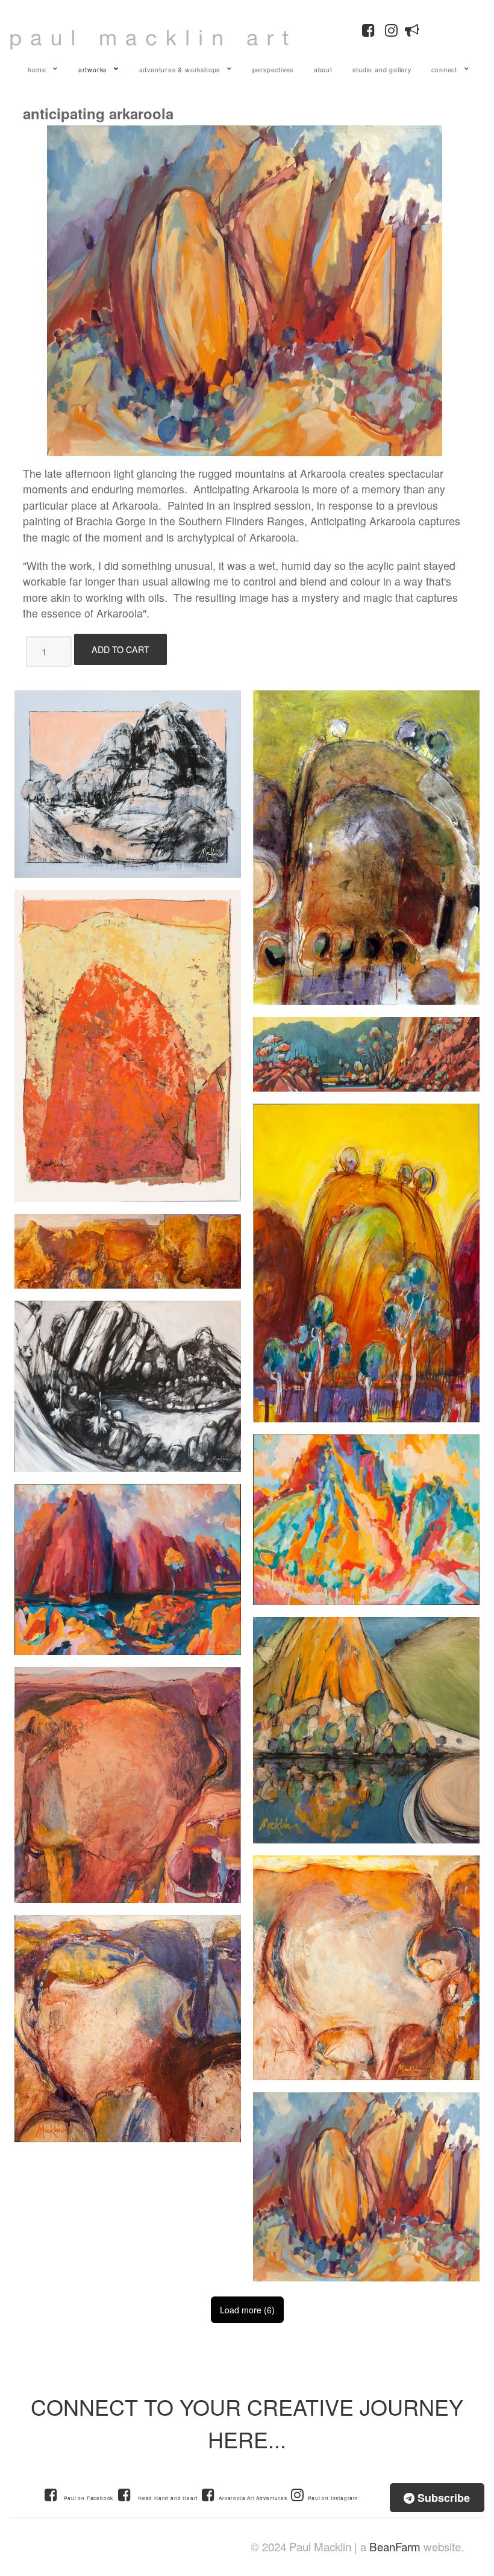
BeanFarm (395, 2546)
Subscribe (442, 2498)
